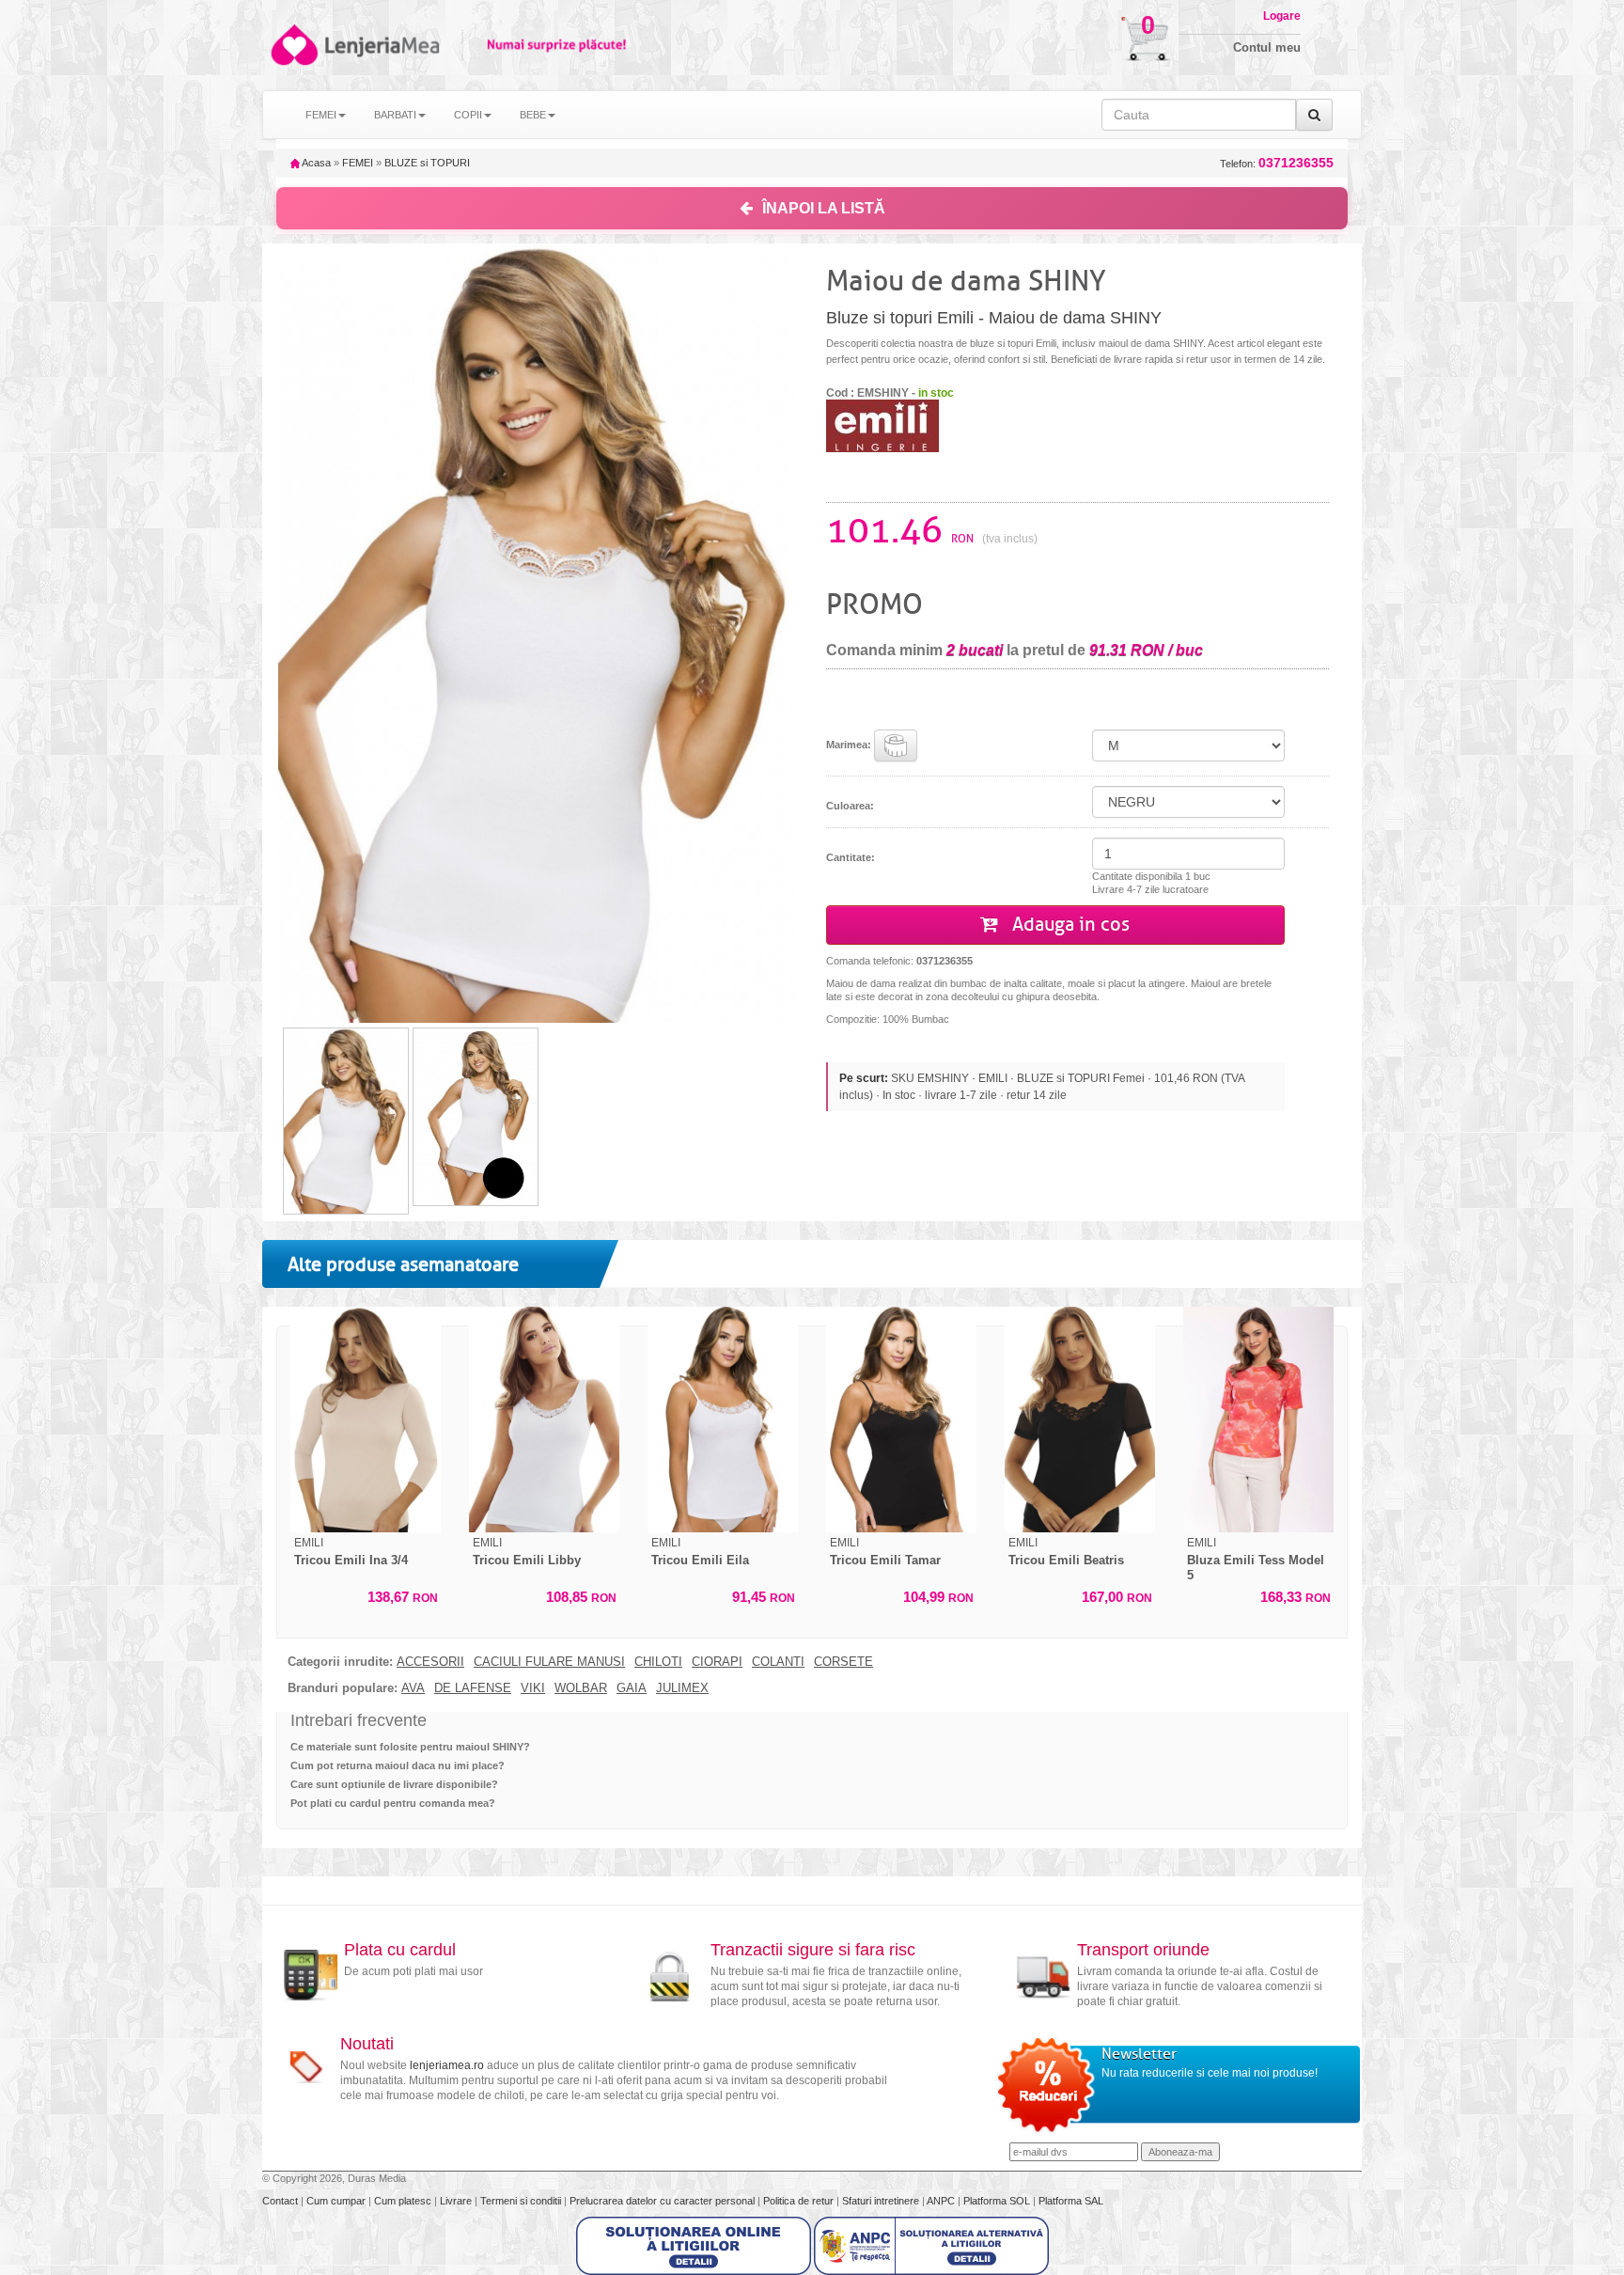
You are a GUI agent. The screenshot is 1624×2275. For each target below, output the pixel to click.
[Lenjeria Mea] (293, 45)
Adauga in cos (1069, 925)
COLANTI (778, 1662)
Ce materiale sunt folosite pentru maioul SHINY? (410, 1747)
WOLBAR (581, 1688)
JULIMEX (682, 1688)
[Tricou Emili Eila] (723, 1420)
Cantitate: (851, 857)
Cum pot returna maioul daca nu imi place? (398, 1765)
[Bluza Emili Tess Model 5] (1258, 1420)
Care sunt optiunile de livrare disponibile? (394, 1784)
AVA (413, 1688)
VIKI (533, 1688)
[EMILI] (882, 425)
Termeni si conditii (522, 2201)
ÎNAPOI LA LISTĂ (824, 208)
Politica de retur (800, 2201)
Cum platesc (404, 2201)
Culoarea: (850, 806)
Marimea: (850, 744)
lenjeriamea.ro (447, 2065)
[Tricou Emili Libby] (544, 1420)
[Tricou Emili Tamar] (901, 1420)
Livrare (457, 2201)
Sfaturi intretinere (882, 2201)
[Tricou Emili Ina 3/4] (366, 1420)
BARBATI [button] (395, 115)
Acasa (315, 163)
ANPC (941, 2201)
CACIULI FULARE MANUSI (549, 1662)
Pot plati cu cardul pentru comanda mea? (393, 1803)
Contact (281, 2201)
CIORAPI (717, 1662)
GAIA (632, 1688)
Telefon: (1277, 163)
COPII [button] (468, 115)
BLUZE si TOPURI (427, 163)
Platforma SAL (1071, 2201)
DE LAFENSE (473, 1688)
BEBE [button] (533, 115)
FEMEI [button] (321, 115)
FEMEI (358, 163)
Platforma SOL (997, 2201)
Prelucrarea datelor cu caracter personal (664, 2201)
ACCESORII (430, 1662)
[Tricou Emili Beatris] (1080, 1420)
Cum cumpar (337, 2201)
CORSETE (843, 1662)
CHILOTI (658, 1662)
